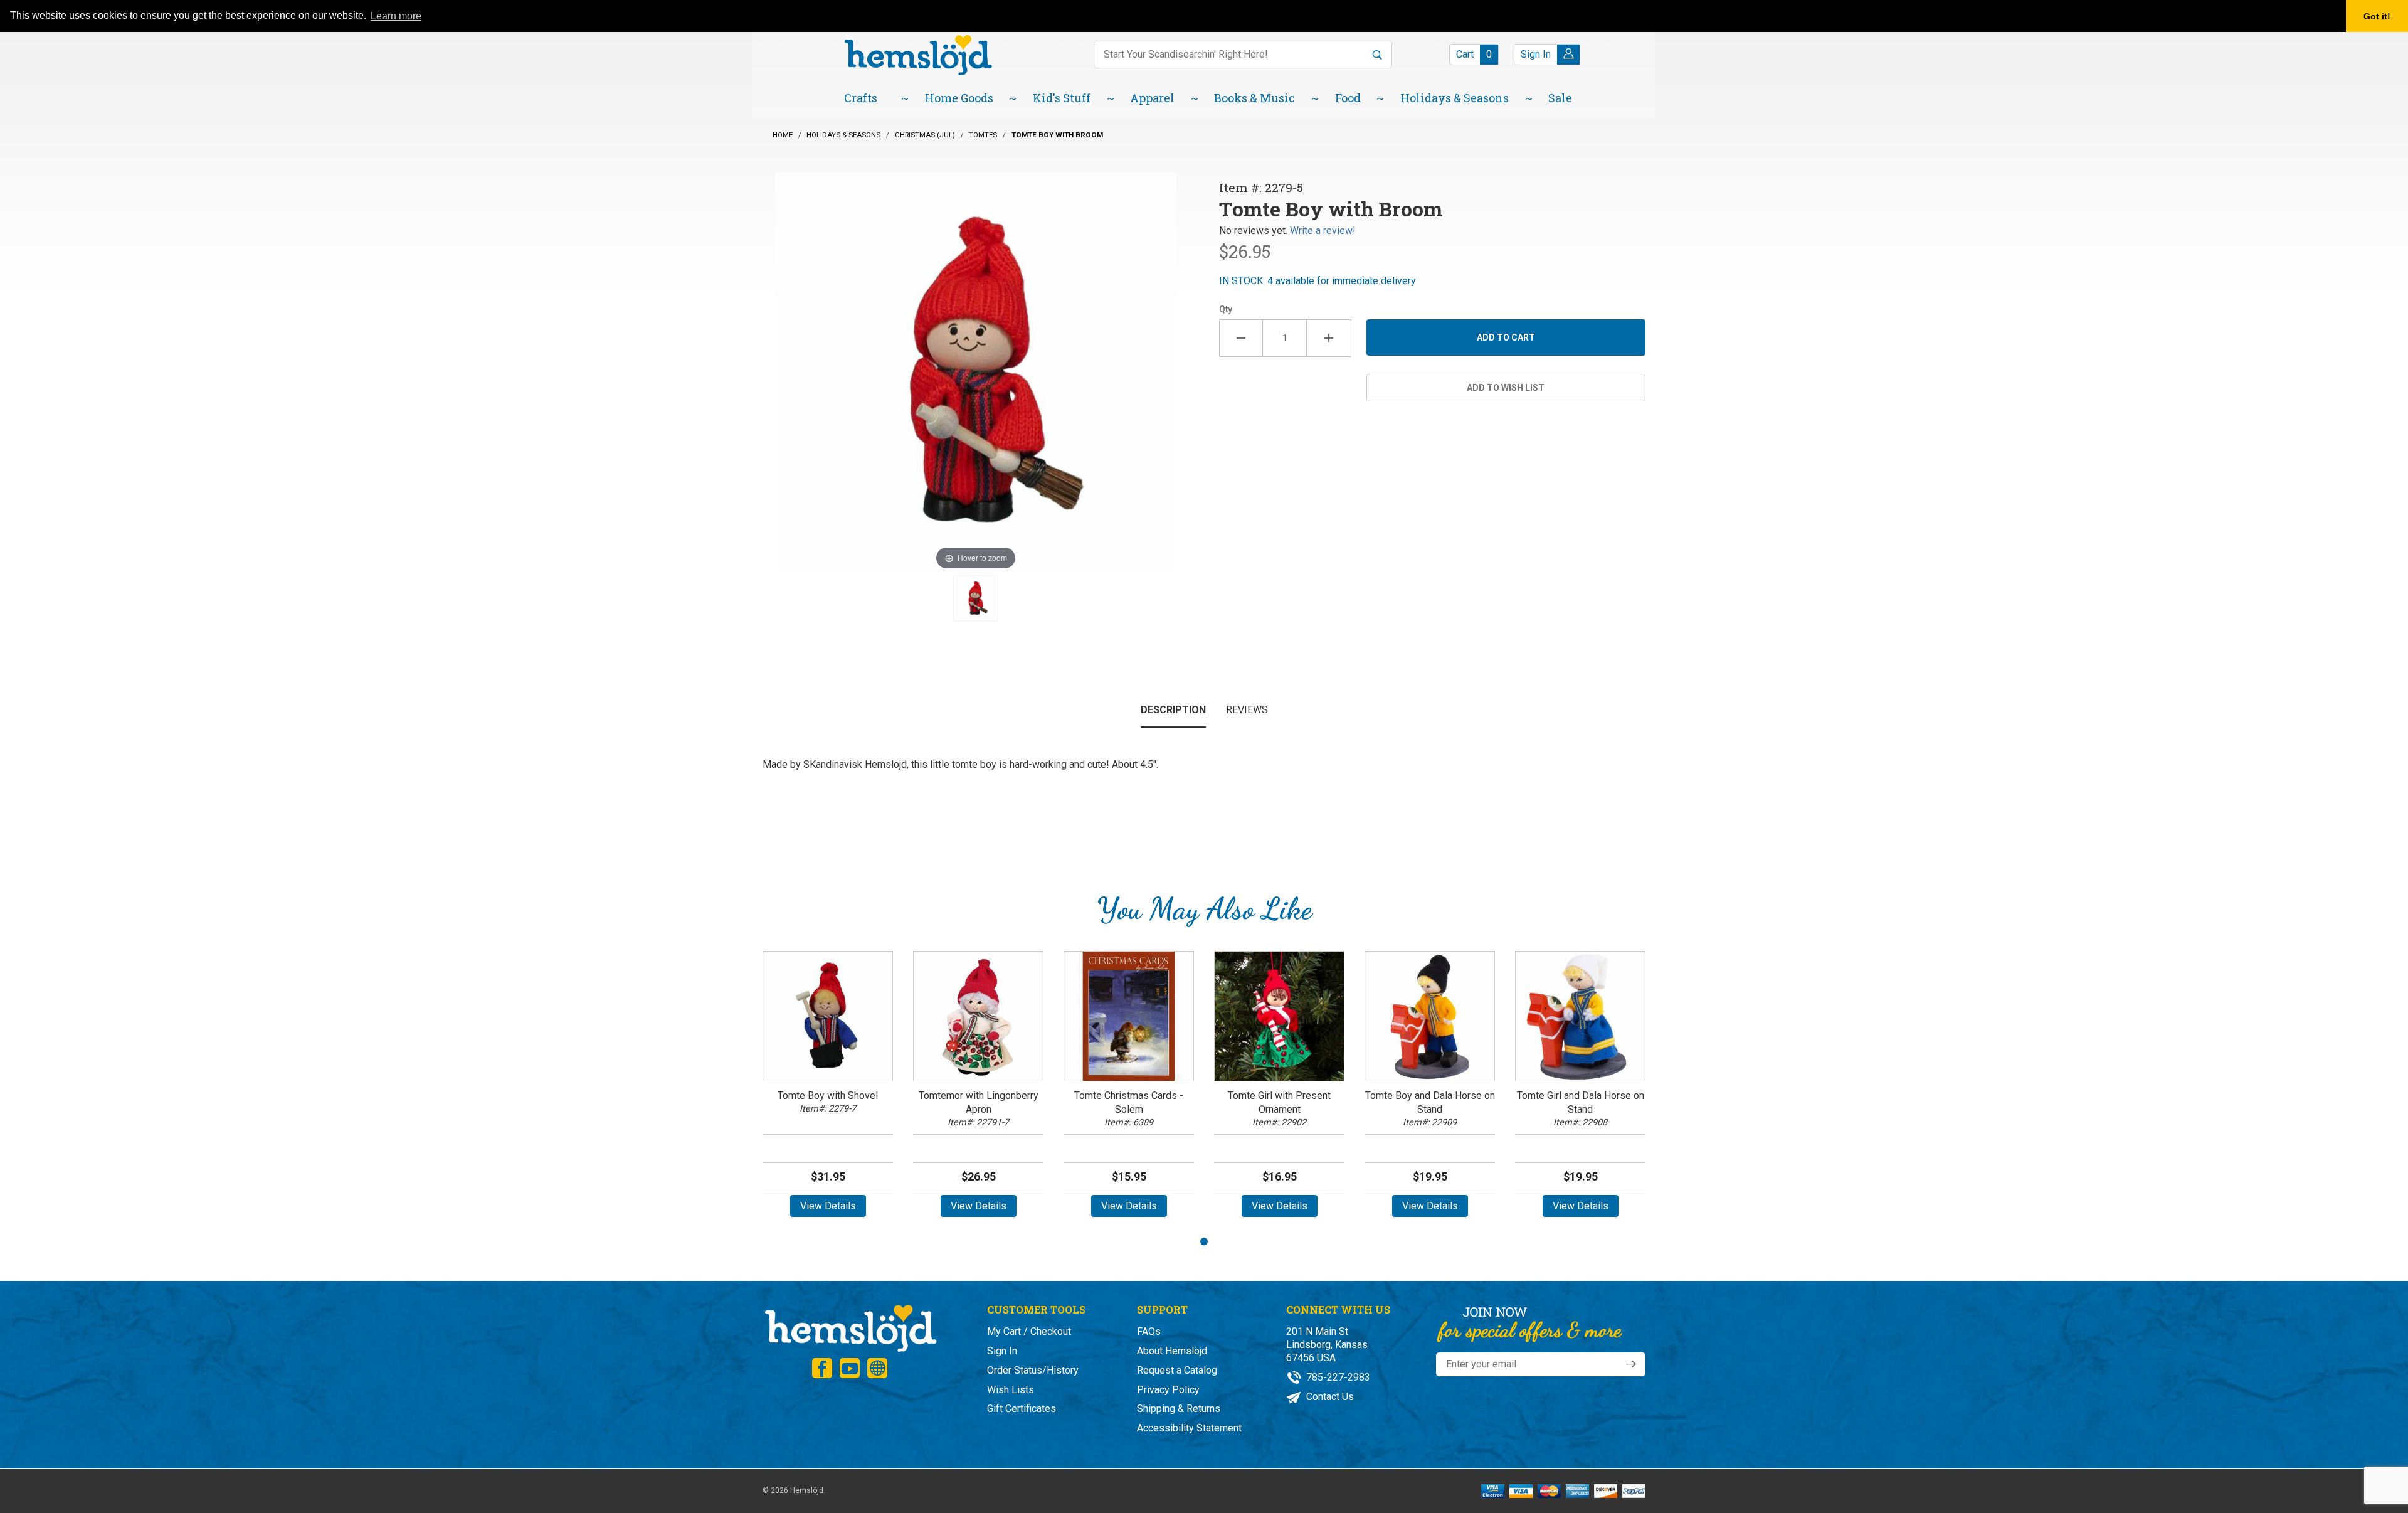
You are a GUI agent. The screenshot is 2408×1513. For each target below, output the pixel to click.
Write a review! (1323, 231)
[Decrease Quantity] (1241, 338)
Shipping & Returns (1179, 1409)
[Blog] (877, 1368)
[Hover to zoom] (976, 372)
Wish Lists (1011, 1390)
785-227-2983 (1337, 1377)
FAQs (1149, 1331)
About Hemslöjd (1172, 1351)
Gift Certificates (1022, 1409)
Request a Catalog (1177, 1370)
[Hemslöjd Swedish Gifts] (850, 1327)
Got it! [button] (2377, 16)
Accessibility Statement (1189, 1428)
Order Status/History (1033, 1370)
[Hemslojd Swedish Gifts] (918, 54)
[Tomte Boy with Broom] (976, 598)
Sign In (1002, 1351)
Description (1173, 710)
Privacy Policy (1168, 1390)
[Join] (1631, 1364)
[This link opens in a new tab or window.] (822, 1368)
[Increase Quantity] (1329, 338)
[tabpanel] (828, 1089)
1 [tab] (1204, 1241)
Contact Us (1329, 1397)
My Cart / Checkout (1029, 1331)
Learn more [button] (396, 16)
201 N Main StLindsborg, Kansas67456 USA (1327, 1345)
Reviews (1247, 710)
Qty (1226, 309)
